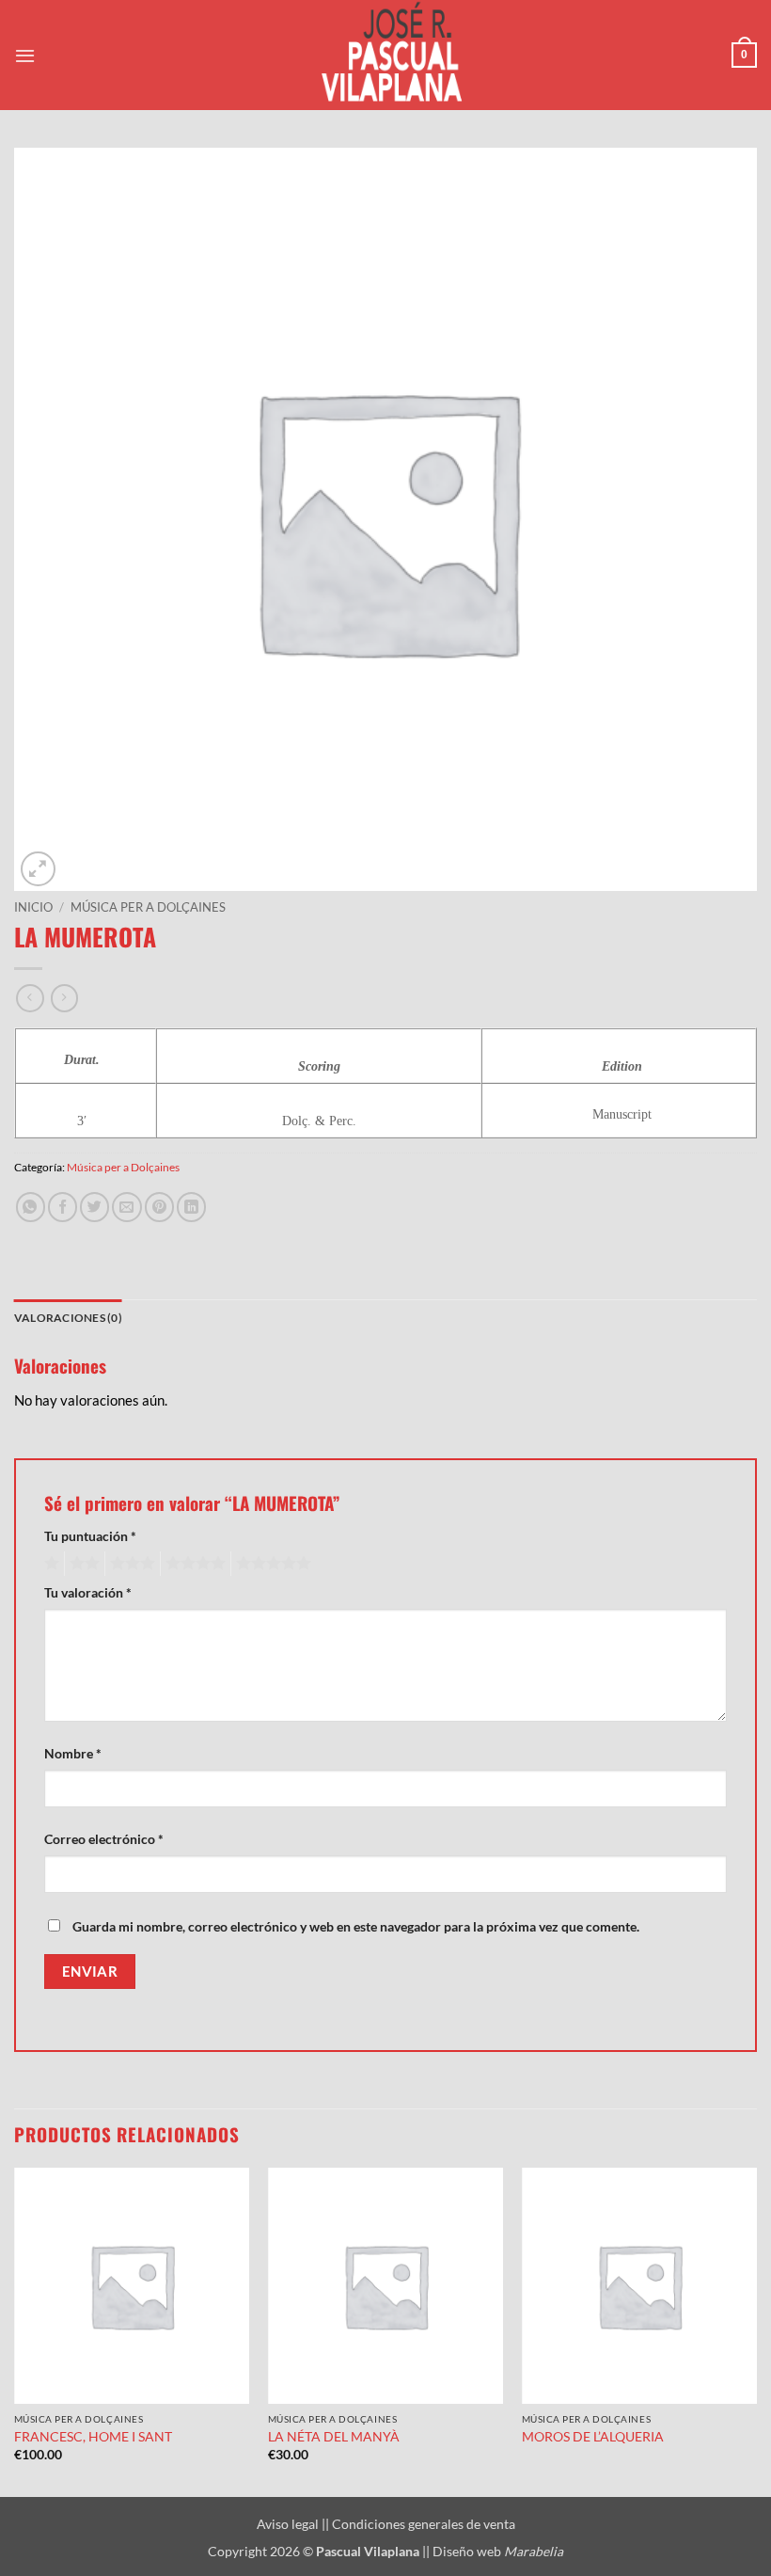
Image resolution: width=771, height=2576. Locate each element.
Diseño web (498, 2551)
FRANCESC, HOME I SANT (93, 2436)
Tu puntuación (90, 1536)
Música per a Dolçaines (148, 907)
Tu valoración (88, 1592)
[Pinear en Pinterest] (159, 1207)
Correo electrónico (104, 1839)
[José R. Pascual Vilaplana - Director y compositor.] (385, 55)
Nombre (73, 1753)
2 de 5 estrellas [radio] (82, 1564)
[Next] (756, 2330)
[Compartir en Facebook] (63, 1207)
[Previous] (15, 2330)
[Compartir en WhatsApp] (31, 1207)
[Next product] (30, 998)
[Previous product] (64, 998)
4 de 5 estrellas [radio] (193, 1564)
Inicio (33, 907)
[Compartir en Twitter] (94, 1207)
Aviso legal (289, 2524)
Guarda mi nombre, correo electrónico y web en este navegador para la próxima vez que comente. (356, 1926)
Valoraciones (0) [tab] (68, 1318)
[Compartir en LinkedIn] (191, 1207)
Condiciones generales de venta (424, 2524)
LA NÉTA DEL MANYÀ (334, 2436)
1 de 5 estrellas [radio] (49, 1564)
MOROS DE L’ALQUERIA (593, 2436)
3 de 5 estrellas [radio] (130, 1564)
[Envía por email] (126, 1207)
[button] (25, 56)
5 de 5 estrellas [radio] (271, 1564)
